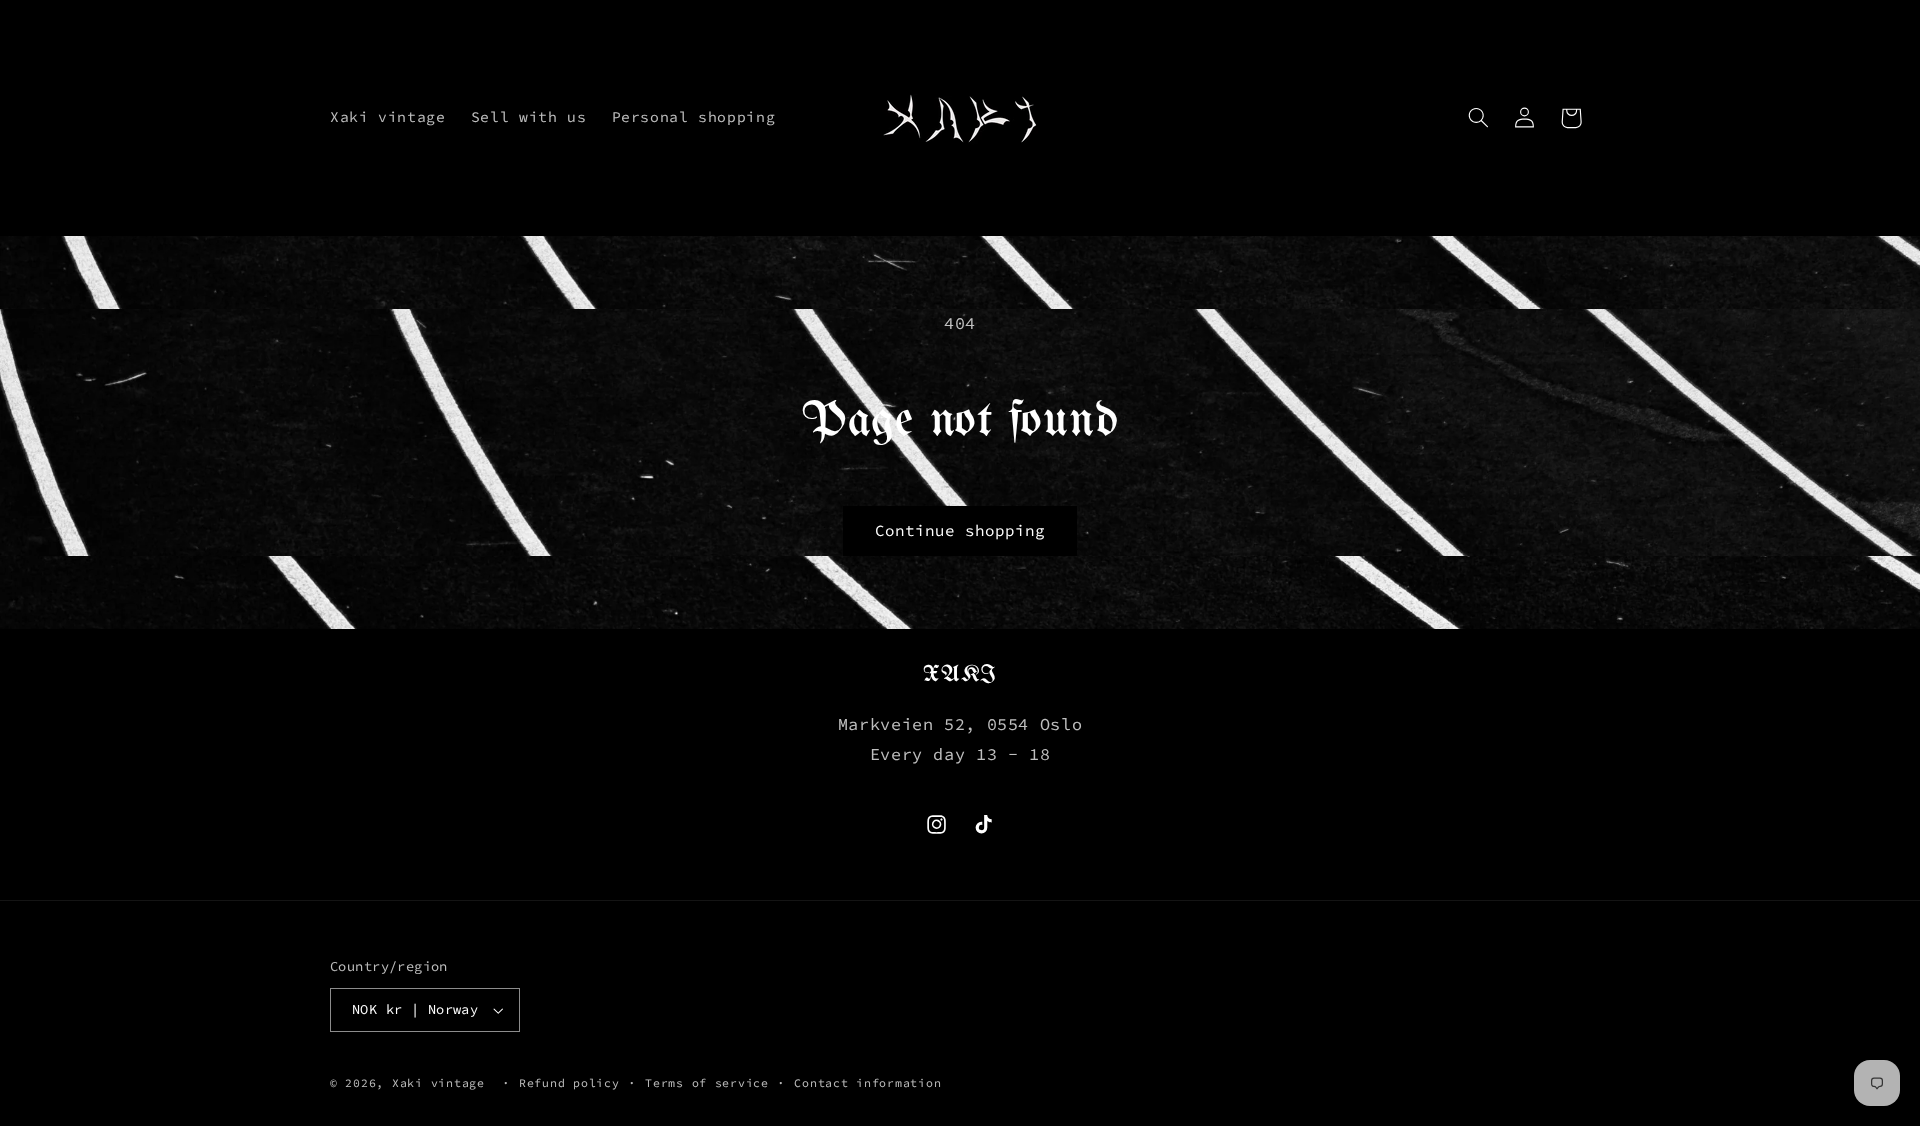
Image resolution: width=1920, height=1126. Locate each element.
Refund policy (569, 1083)
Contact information (867, 1083)
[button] (1479, 118)
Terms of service (707, 1083)
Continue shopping (960, 530)
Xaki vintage (438, 1083)
